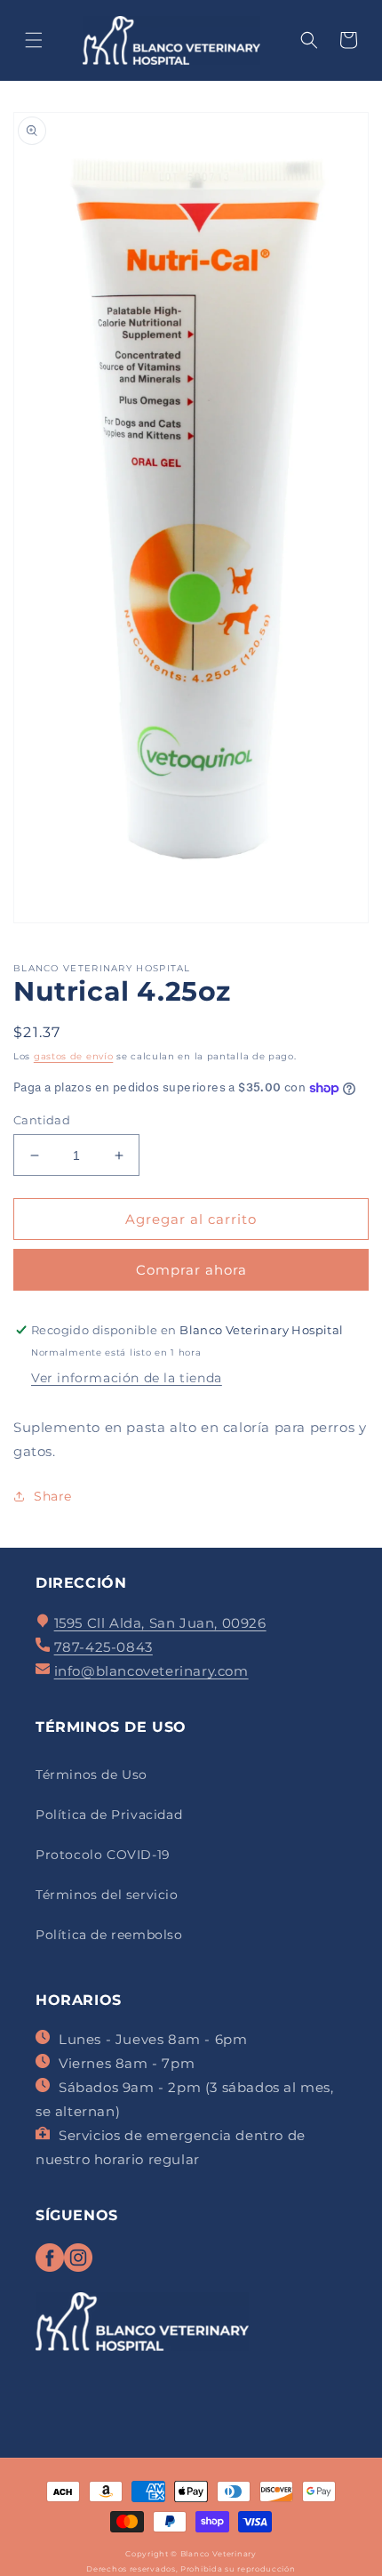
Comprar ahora (191, 1270)
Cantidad (42, 1120)
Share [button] (53, 1496)
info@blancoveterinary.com (151, 1671)
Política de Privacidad (109, 1815)
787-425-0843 (103, 1647)
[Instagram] (78, 2267)
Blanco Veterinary (219, 2554)
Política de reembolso (109, 1935)
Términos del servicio (107, 1895)
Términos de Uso (92, 1775)
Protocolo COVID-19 (103, 1855)
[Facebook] (50, 2267)
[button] (34, 40)
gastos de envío (74, 1056)
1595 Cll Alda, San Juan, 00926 (160, 1623)
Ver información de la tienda (127, 1378)
